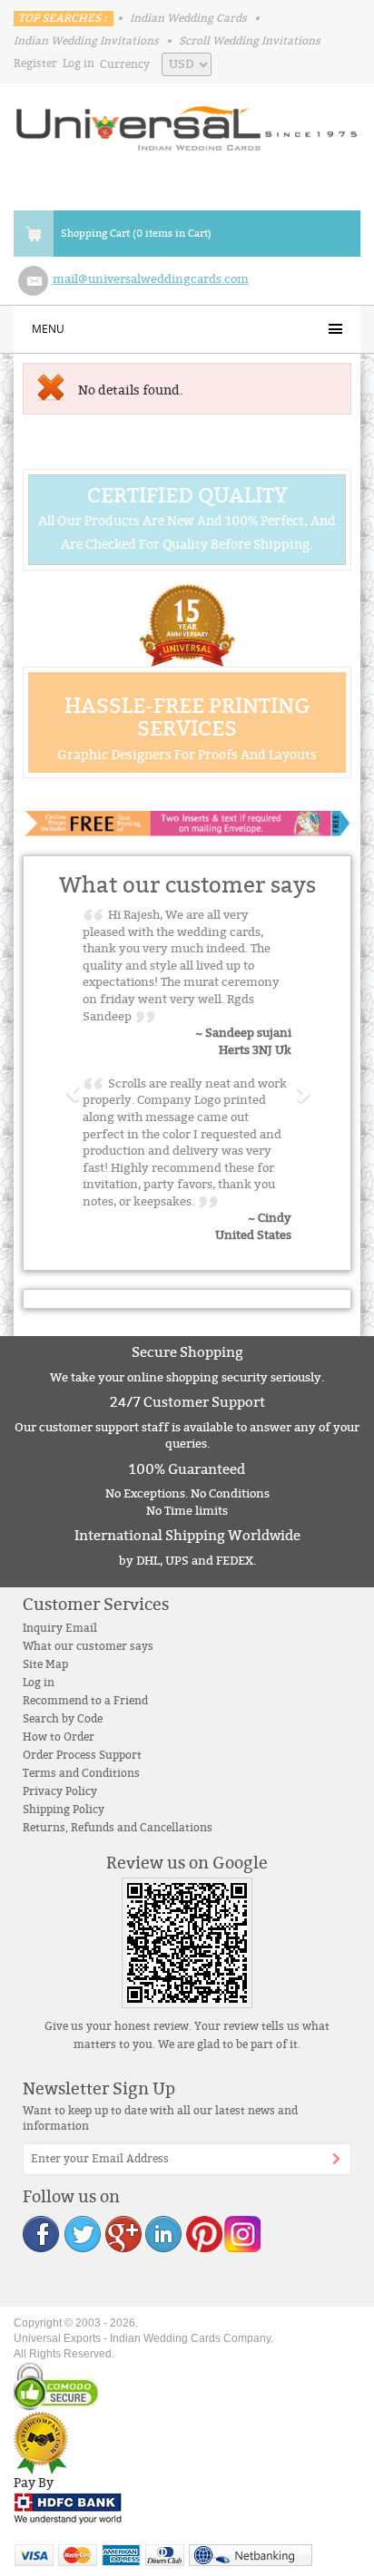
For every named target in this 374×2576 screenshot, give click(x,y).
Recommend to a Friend (85, 1701)
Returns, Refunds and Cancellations (118, 1828)
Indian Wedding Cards (188, 18)
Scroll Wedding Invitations (250, 41)
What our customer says (88, 1646)
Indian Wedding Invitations (86, 41)
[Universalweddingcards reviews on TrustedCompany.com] (41, 2443)
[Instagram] (241, 2234)
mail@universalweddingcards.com (151, 279)
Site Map (45, 1664)
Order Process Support (82, 1755)
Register (35, 63)
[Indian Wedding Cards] (187, 123)
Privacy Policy (60, 1791)
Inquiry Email (60, 1628)
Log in (79, 63)
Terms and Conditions (81, 1773)
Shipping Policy (64, 1810)
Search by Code (63, 1719)
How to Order (59, 1737)
